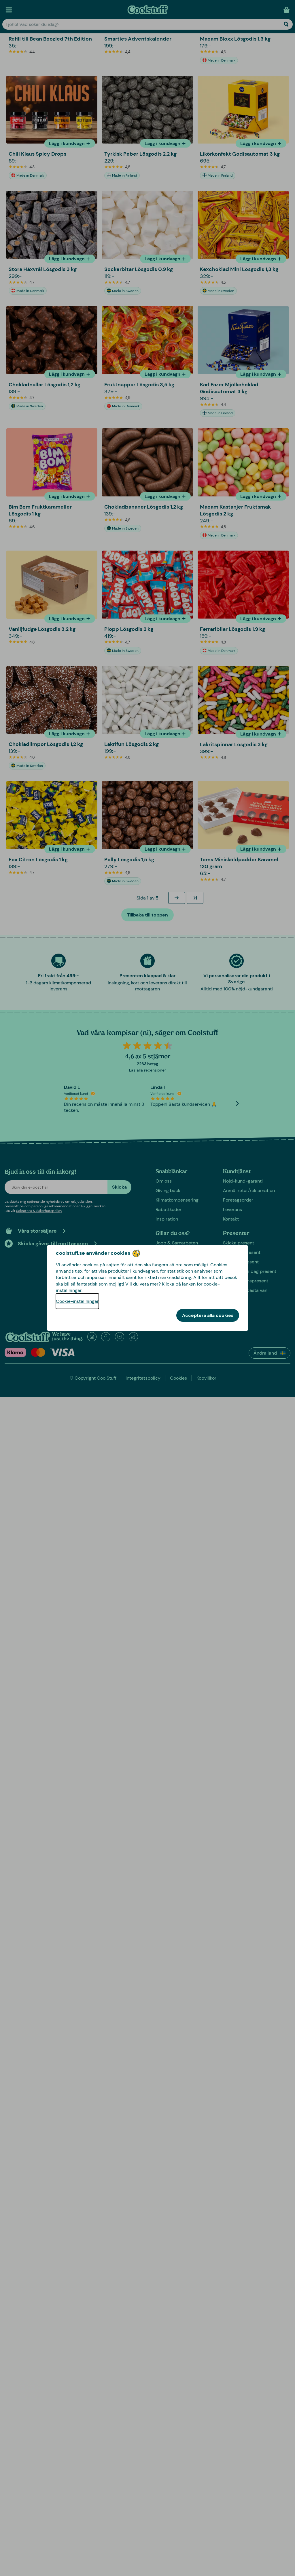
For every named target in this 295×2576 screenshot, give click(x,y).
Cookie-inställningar (77, 1301)
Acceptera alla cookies (208, 1315)
